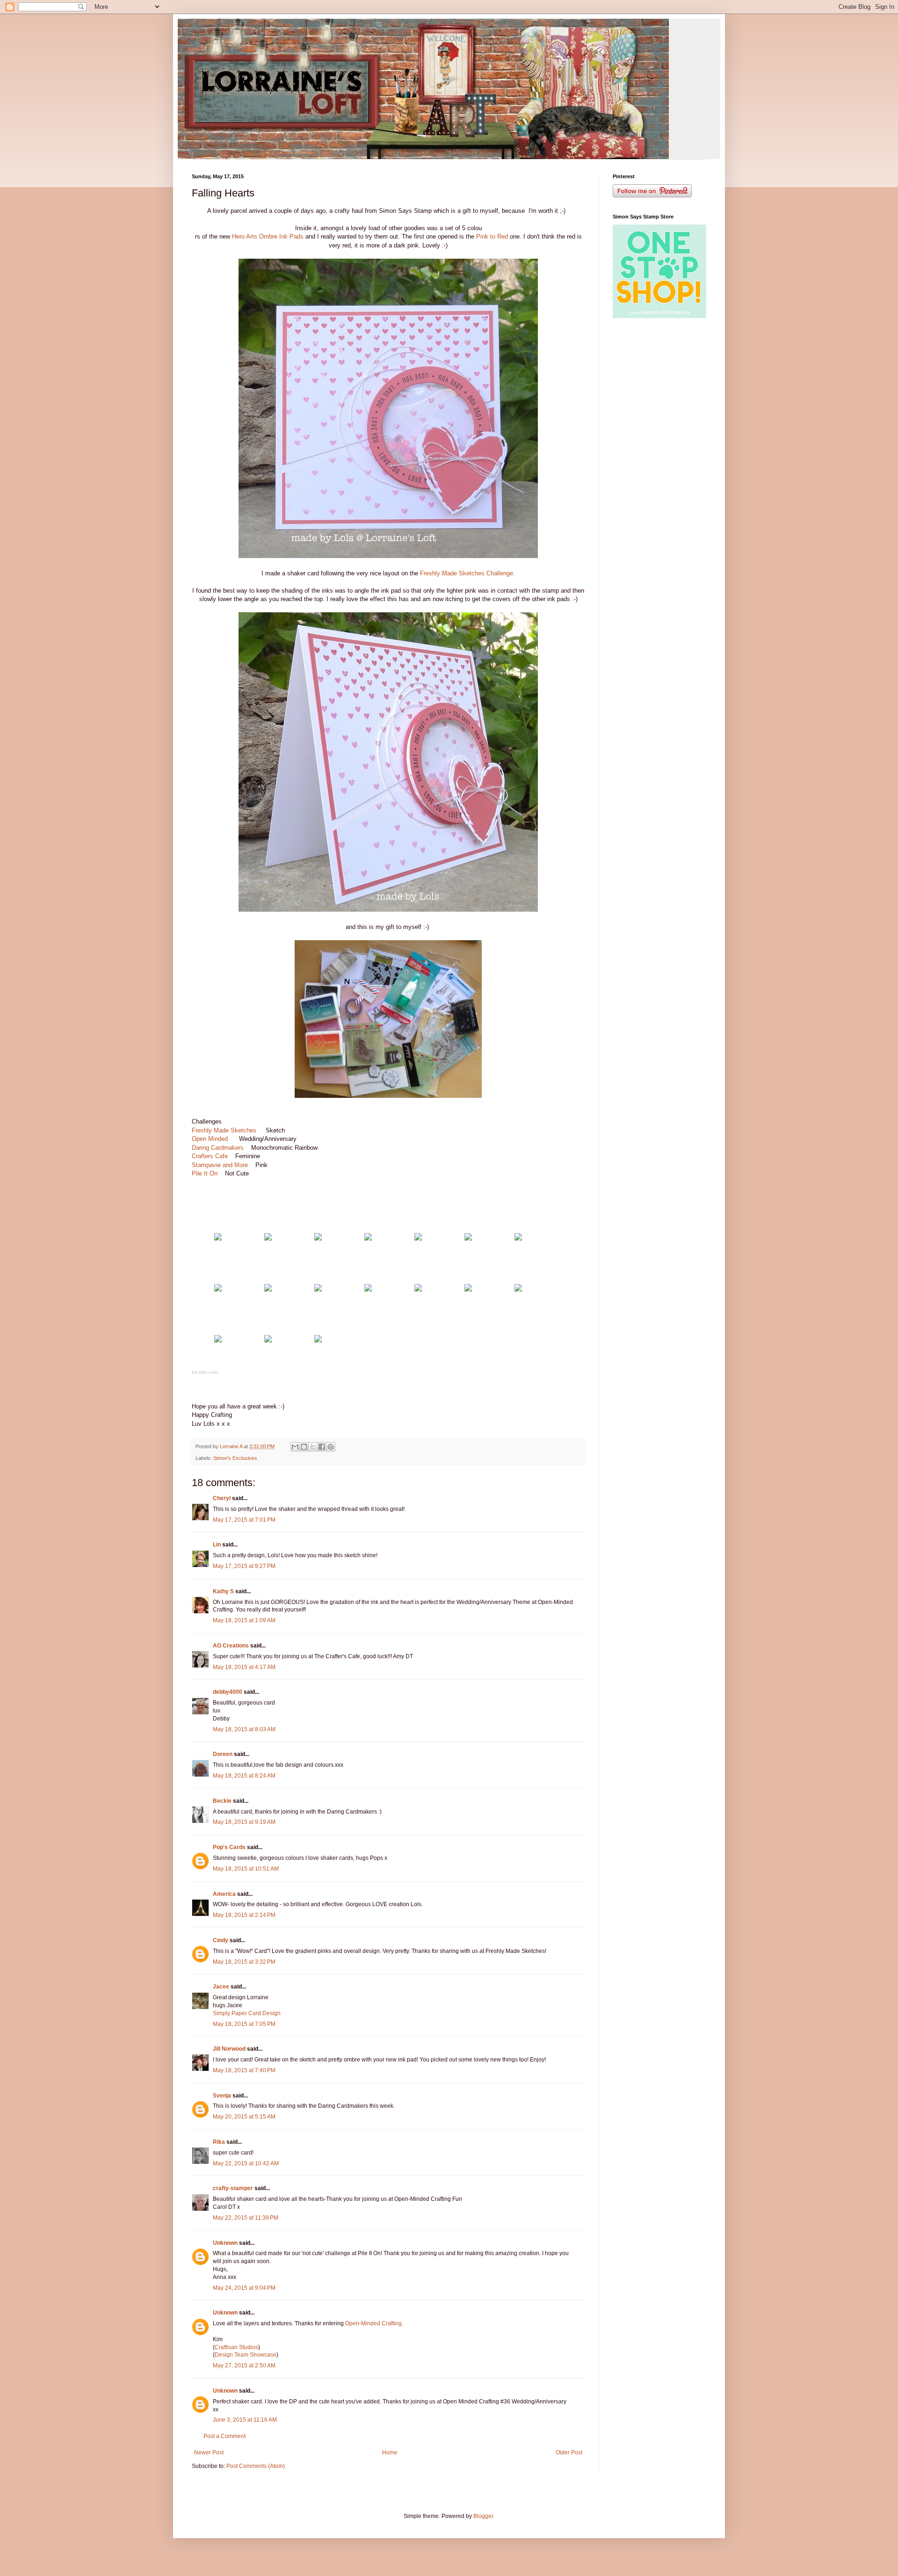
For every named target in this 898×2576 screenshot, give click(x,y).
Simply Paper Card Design (247, 2013)
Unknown (225, 2243)
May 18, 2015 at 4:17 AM (244, 1667)
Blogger (483, 2516)
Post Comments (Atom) (256, 2466)
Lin (217, 1545)
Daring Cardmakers (218, 1148)
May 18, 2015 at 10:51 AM (246, 1869)
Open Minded (212, 1139)
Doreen (223, 1754)
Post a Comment (224, 2436)
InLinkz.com (205, 1372)
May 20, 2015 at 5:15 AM (244, 2117)
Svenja (222, 2096)
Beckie (222, 1801)
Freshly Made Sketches (225, 1130)
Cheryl (222, 1498)
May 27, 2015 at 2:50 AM (244, 2366)
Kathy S (223, 1591)
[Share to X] (313, 1447)
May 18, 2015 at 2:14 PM (244, 1915)
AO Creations (231, 1646)
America (224, 1894)
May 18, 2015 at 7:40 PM (244, 2070)
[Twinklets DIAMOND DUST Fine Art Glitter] (368, 1289)
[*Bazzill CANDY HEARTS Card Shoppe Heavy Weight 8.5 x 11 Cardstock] (268, 1238)
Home (390, 2453)
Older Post (569, 2453)
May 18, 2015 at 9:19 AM (244, 1822)
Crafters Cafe (211, 1156)
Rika (219, 2142)
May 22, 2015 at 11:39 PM (246, 2218)
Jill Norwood (229, 2049)
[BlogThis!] (304, 1447)
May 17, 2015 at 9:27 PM (244, 1566)
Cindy (221, 1940)
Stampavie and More (220, 1165)
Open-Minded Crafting (373, 2323)
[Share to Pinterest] (331, 1447)
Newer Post (209, 2453)
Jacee (221, 1987)
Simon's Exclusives (235, 1458)
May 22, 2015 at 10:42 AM (246, 2163)
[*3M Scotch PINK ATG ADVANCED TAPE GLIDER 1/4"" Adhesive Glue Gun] (318, 1340)
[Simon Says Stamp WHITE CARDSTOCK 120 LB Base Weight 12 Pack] (218, 1238)
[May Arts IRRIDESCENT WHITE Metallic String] (318, 1289)
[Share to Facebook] (322, 1447)
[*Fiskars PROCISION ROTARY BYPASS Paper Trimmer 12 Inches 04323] (518, 1289)
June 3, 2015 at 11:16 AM (245, 2420)
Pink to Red (492, 236)
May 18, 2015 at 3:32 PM (244, 1962)
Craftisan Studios (236, 2347)
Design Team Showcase (246, 2355)
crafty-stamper (233, 2188)
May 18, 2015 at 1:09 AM (244, 1620)
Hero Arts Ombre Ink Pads (268, 236)
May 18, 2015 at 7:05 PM (244, 2024)
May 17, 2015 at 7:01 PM (244, 1520)
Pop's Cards (229, 1847)
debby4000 (228, 1692)
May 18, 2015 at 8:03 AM (244, 1729)
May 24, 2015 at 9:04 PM (244, 2288)
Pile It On (205, 1173)
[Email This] (295, 1447)
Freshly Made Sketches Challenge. (467, 573)
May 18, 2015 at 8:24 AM (244, 1776)
